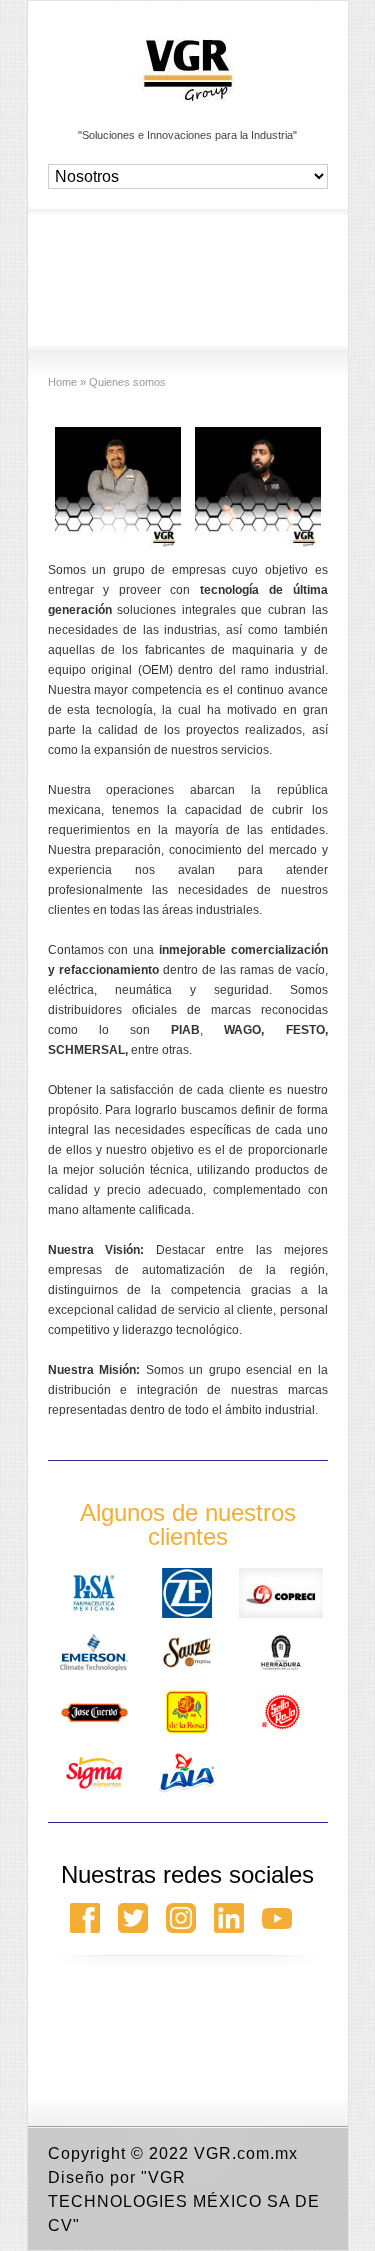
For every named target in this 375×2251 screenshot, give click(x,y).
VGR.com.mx (246, 2153)
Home (62, 382)
